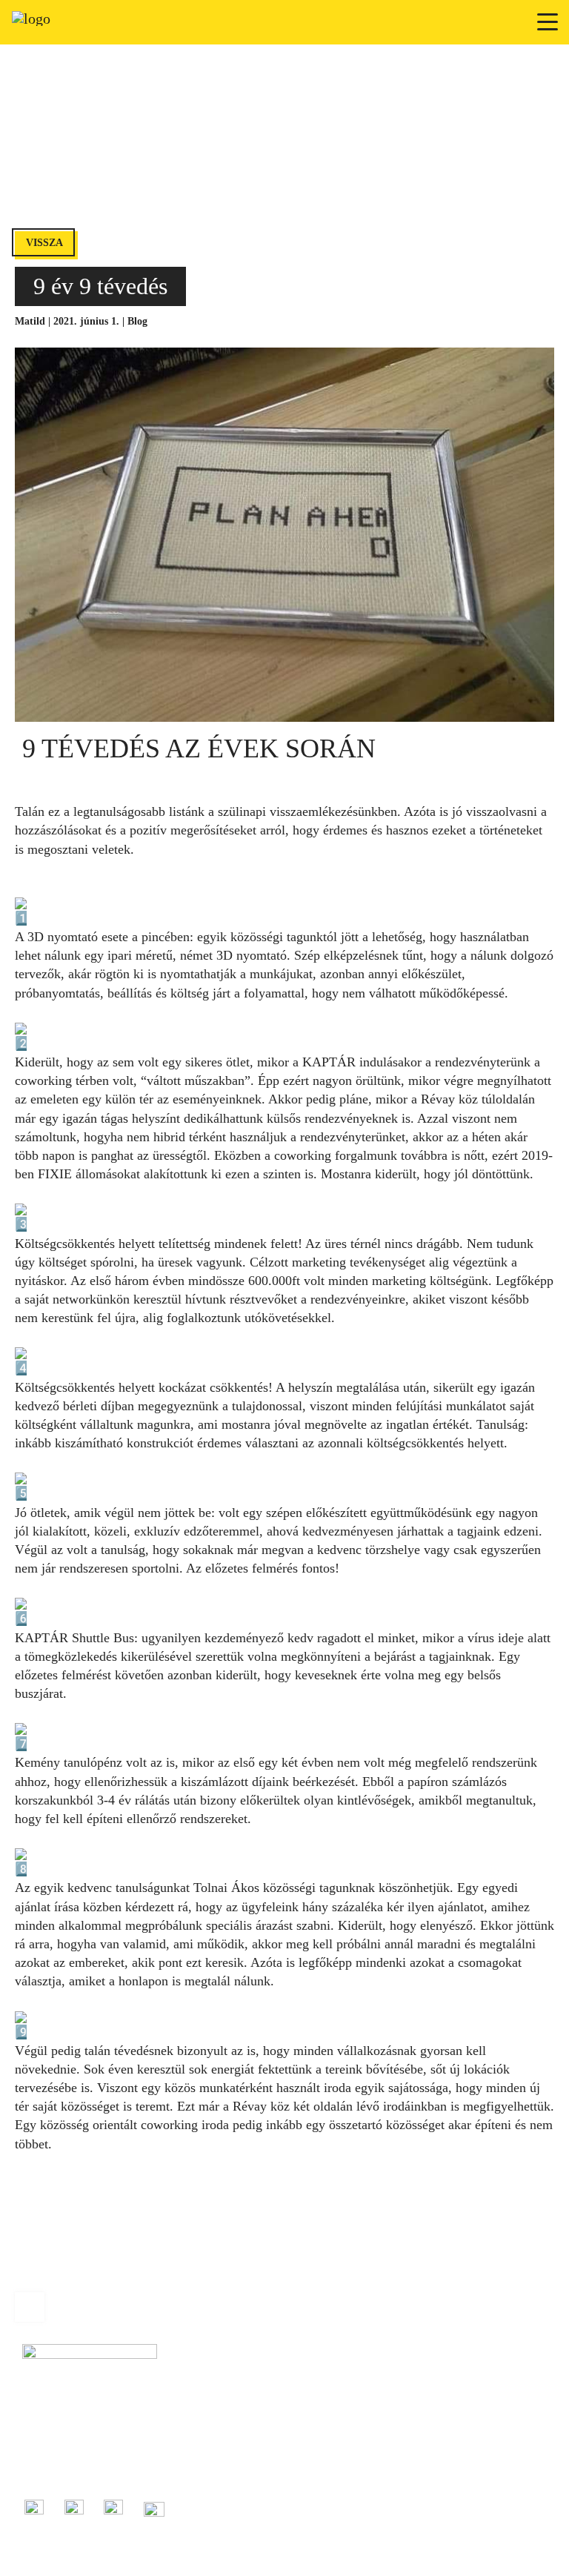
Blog (137, 321)
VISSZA (44, 243)
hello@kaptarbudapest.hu (75, 2468)
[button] (548, 22)
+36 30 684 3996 (58, 2451)
